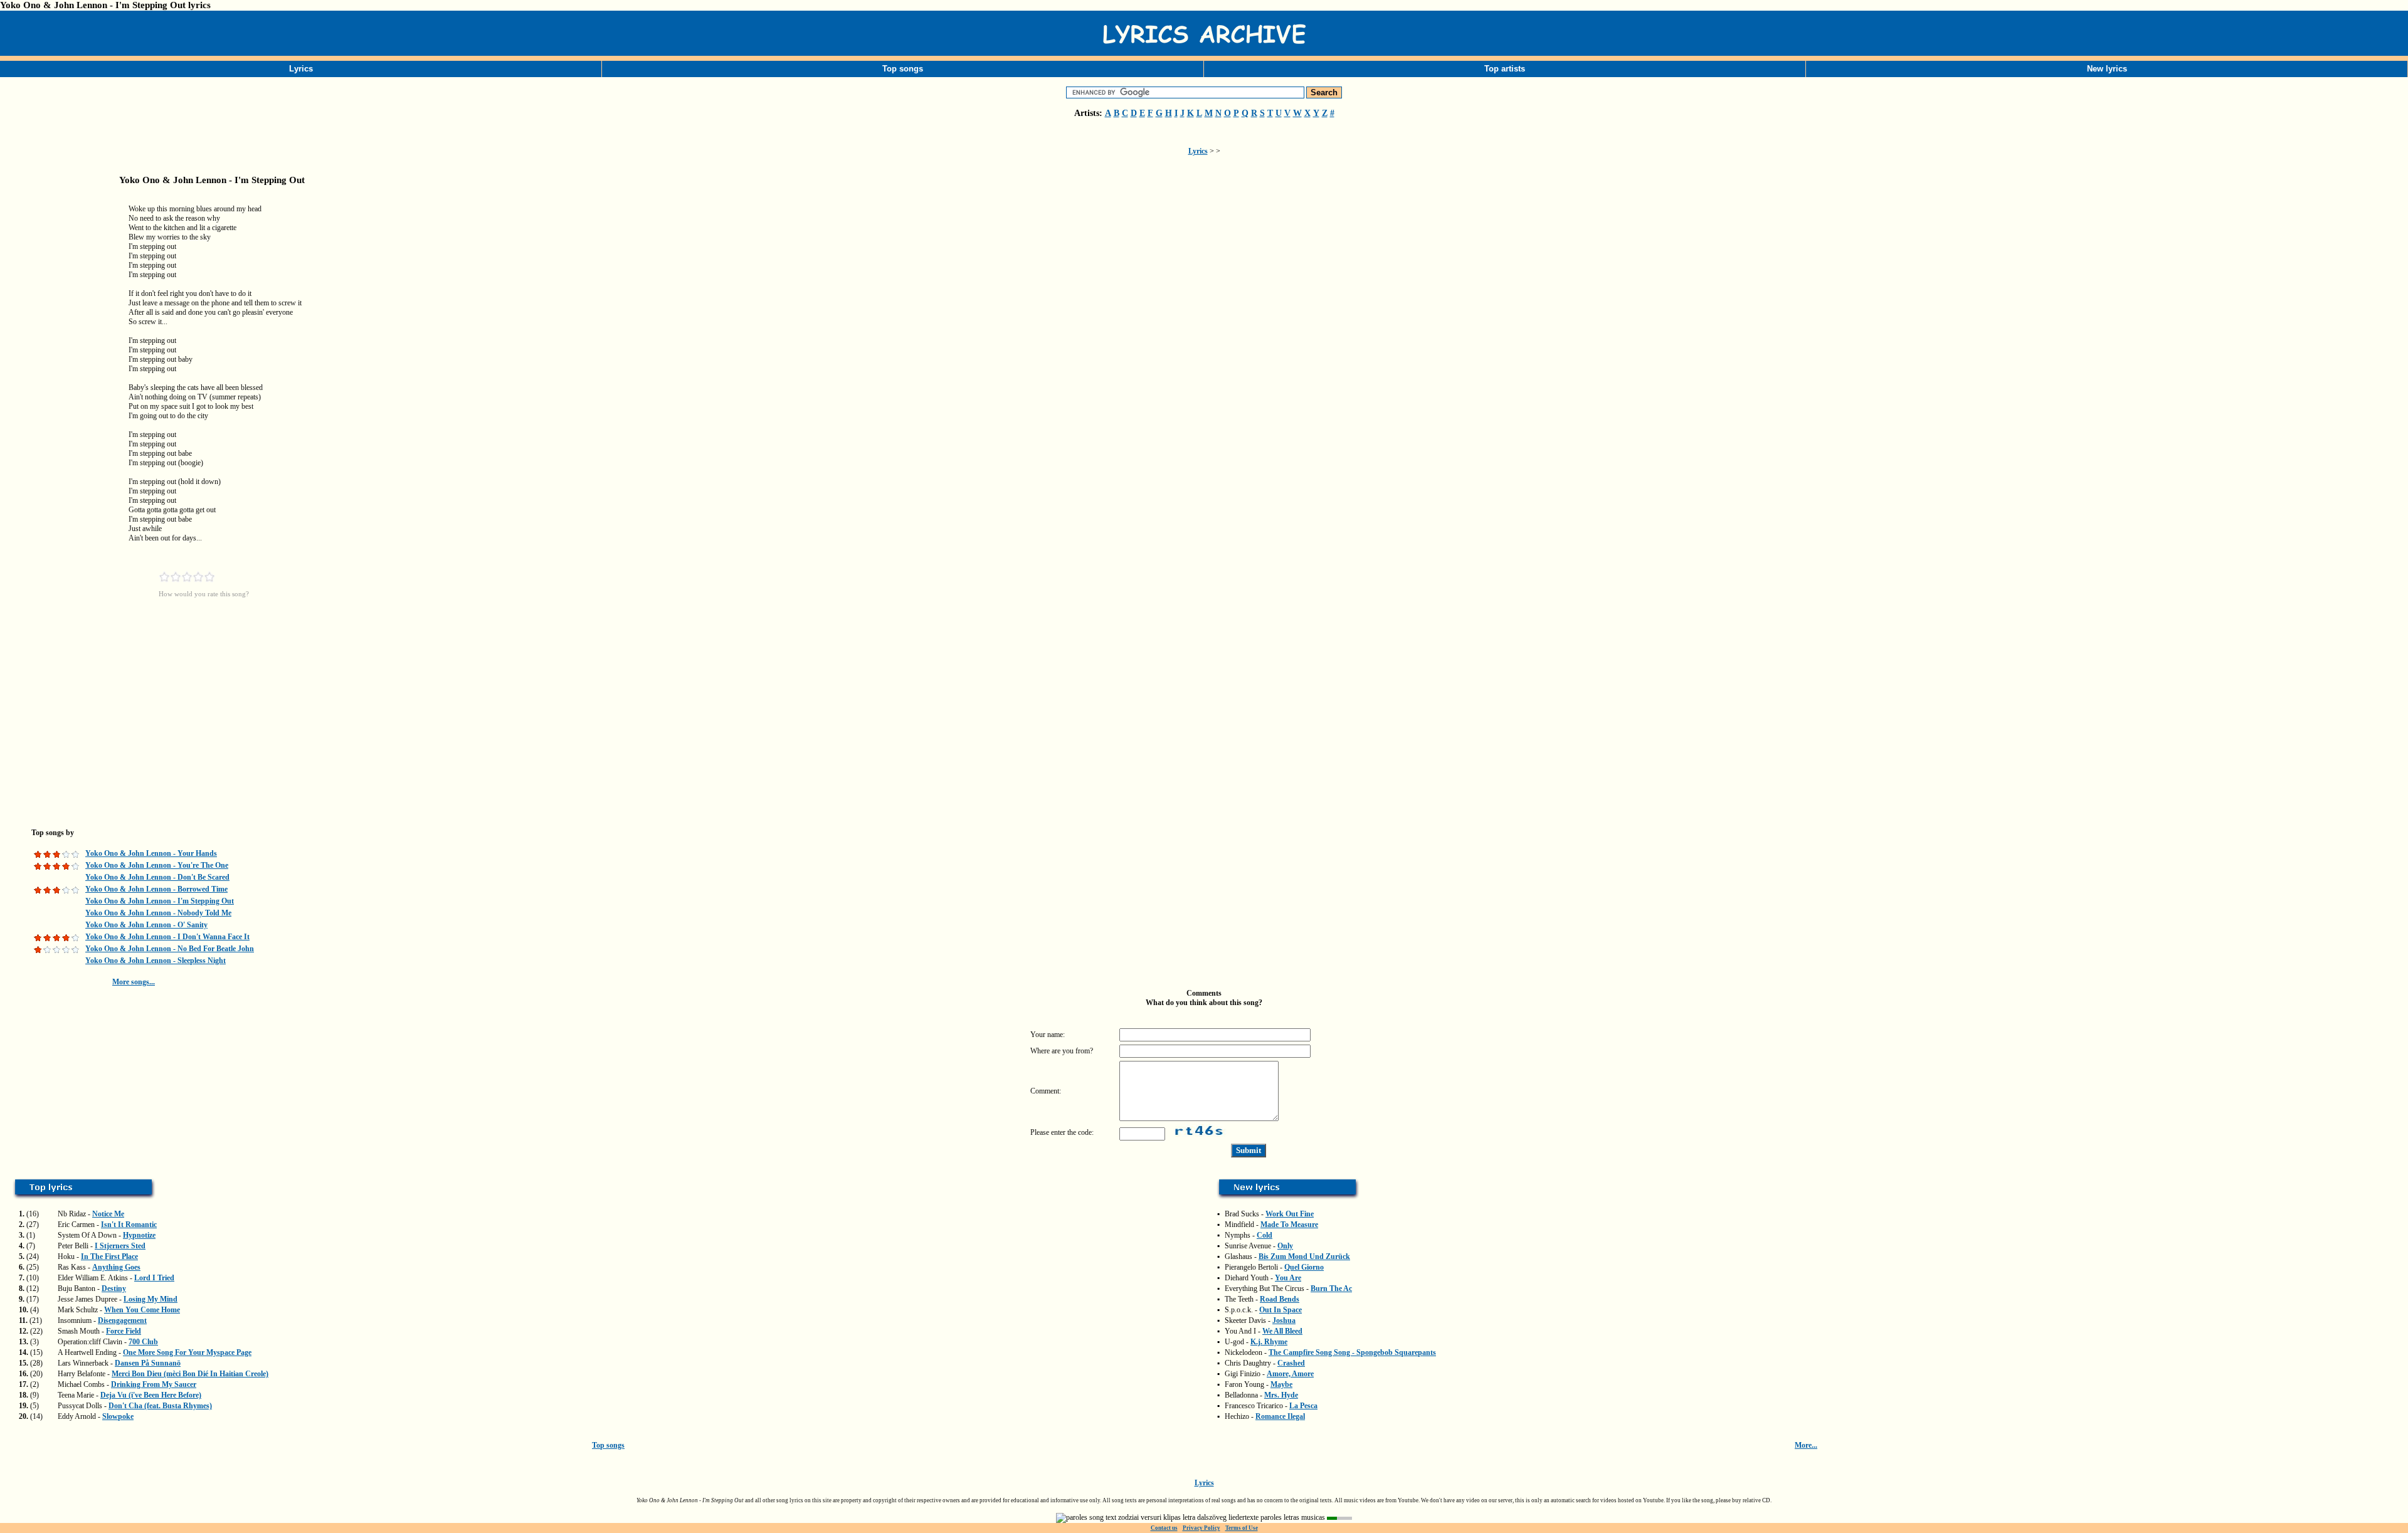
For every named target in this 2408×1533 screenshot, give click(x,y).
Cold (1265, 1235)
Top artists (1505, 69)
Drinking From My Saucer (154, 1384)
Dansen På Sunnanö (148, 1363)
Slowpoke (118, 1416)
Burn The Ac (1331, 1288)
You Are (1288, 1278)
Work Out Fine (1290, 1214)
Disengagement (122, 1320)
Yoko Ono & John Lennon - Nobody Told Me (158, 913)
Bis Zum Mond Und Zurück (1304, 1256)
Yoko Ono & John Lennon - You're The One (157, 865)
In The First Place (109, 1256)
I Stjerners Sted (120, 1246)
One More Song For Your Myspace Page (187, 1352)
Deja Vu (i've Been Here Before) (151, 1395)
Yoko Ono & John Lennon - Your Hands (151, 853)
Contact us (1164, 1528)
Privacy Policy (1201, 1528)
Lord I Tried (154, 1278)
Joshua (1284, 1320)
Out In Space (1281, 1310)
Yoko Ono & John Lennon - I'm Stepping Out (160, 901)
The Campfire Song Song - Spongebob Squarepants (1352, 1352)
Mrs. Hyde (1281, 1395)
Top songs (903, 69)
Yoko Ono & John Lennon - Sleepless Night (156, 961)
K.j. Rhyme (1269, 1342)
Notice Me (108, 1214)
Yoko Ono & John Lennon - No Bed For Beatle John (170, 949)
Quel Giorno (1304, 1267)
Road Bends (1280, 1299)
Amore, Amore (1290, 1374)
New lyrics (2107, 69)
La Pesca (1303, 1406)
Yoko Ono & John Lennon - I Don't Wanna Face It (167, 937)
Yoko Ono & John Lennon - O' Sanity (146, 925)
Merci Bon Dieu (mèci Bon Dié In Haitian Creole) (190, 1374)
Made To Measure (1289, 1225)
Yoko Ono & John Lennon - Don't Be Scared (157, 877)
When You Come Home (142, 1310)
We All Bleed (1282, 1331)
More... (1806, 1445)
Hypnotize (139, 1235)
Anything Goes (116, 1267)
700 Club (143, 1342)
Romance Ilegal (1280, 1416)
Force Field (124, 1331)
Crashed (1291, 1363)
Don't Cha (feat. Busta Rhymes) (160, 1406)
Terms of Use (1242, 1528)
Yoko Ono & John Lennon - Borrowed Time (156, 889)
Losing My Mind (150, 1299)
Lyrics (301, 69)
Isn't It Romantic (129, 1225)
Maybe (1281, 1384)
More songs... (134, 982)
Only (1285, 1246)
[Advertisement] (63, 391)
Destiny (114, 1288)
